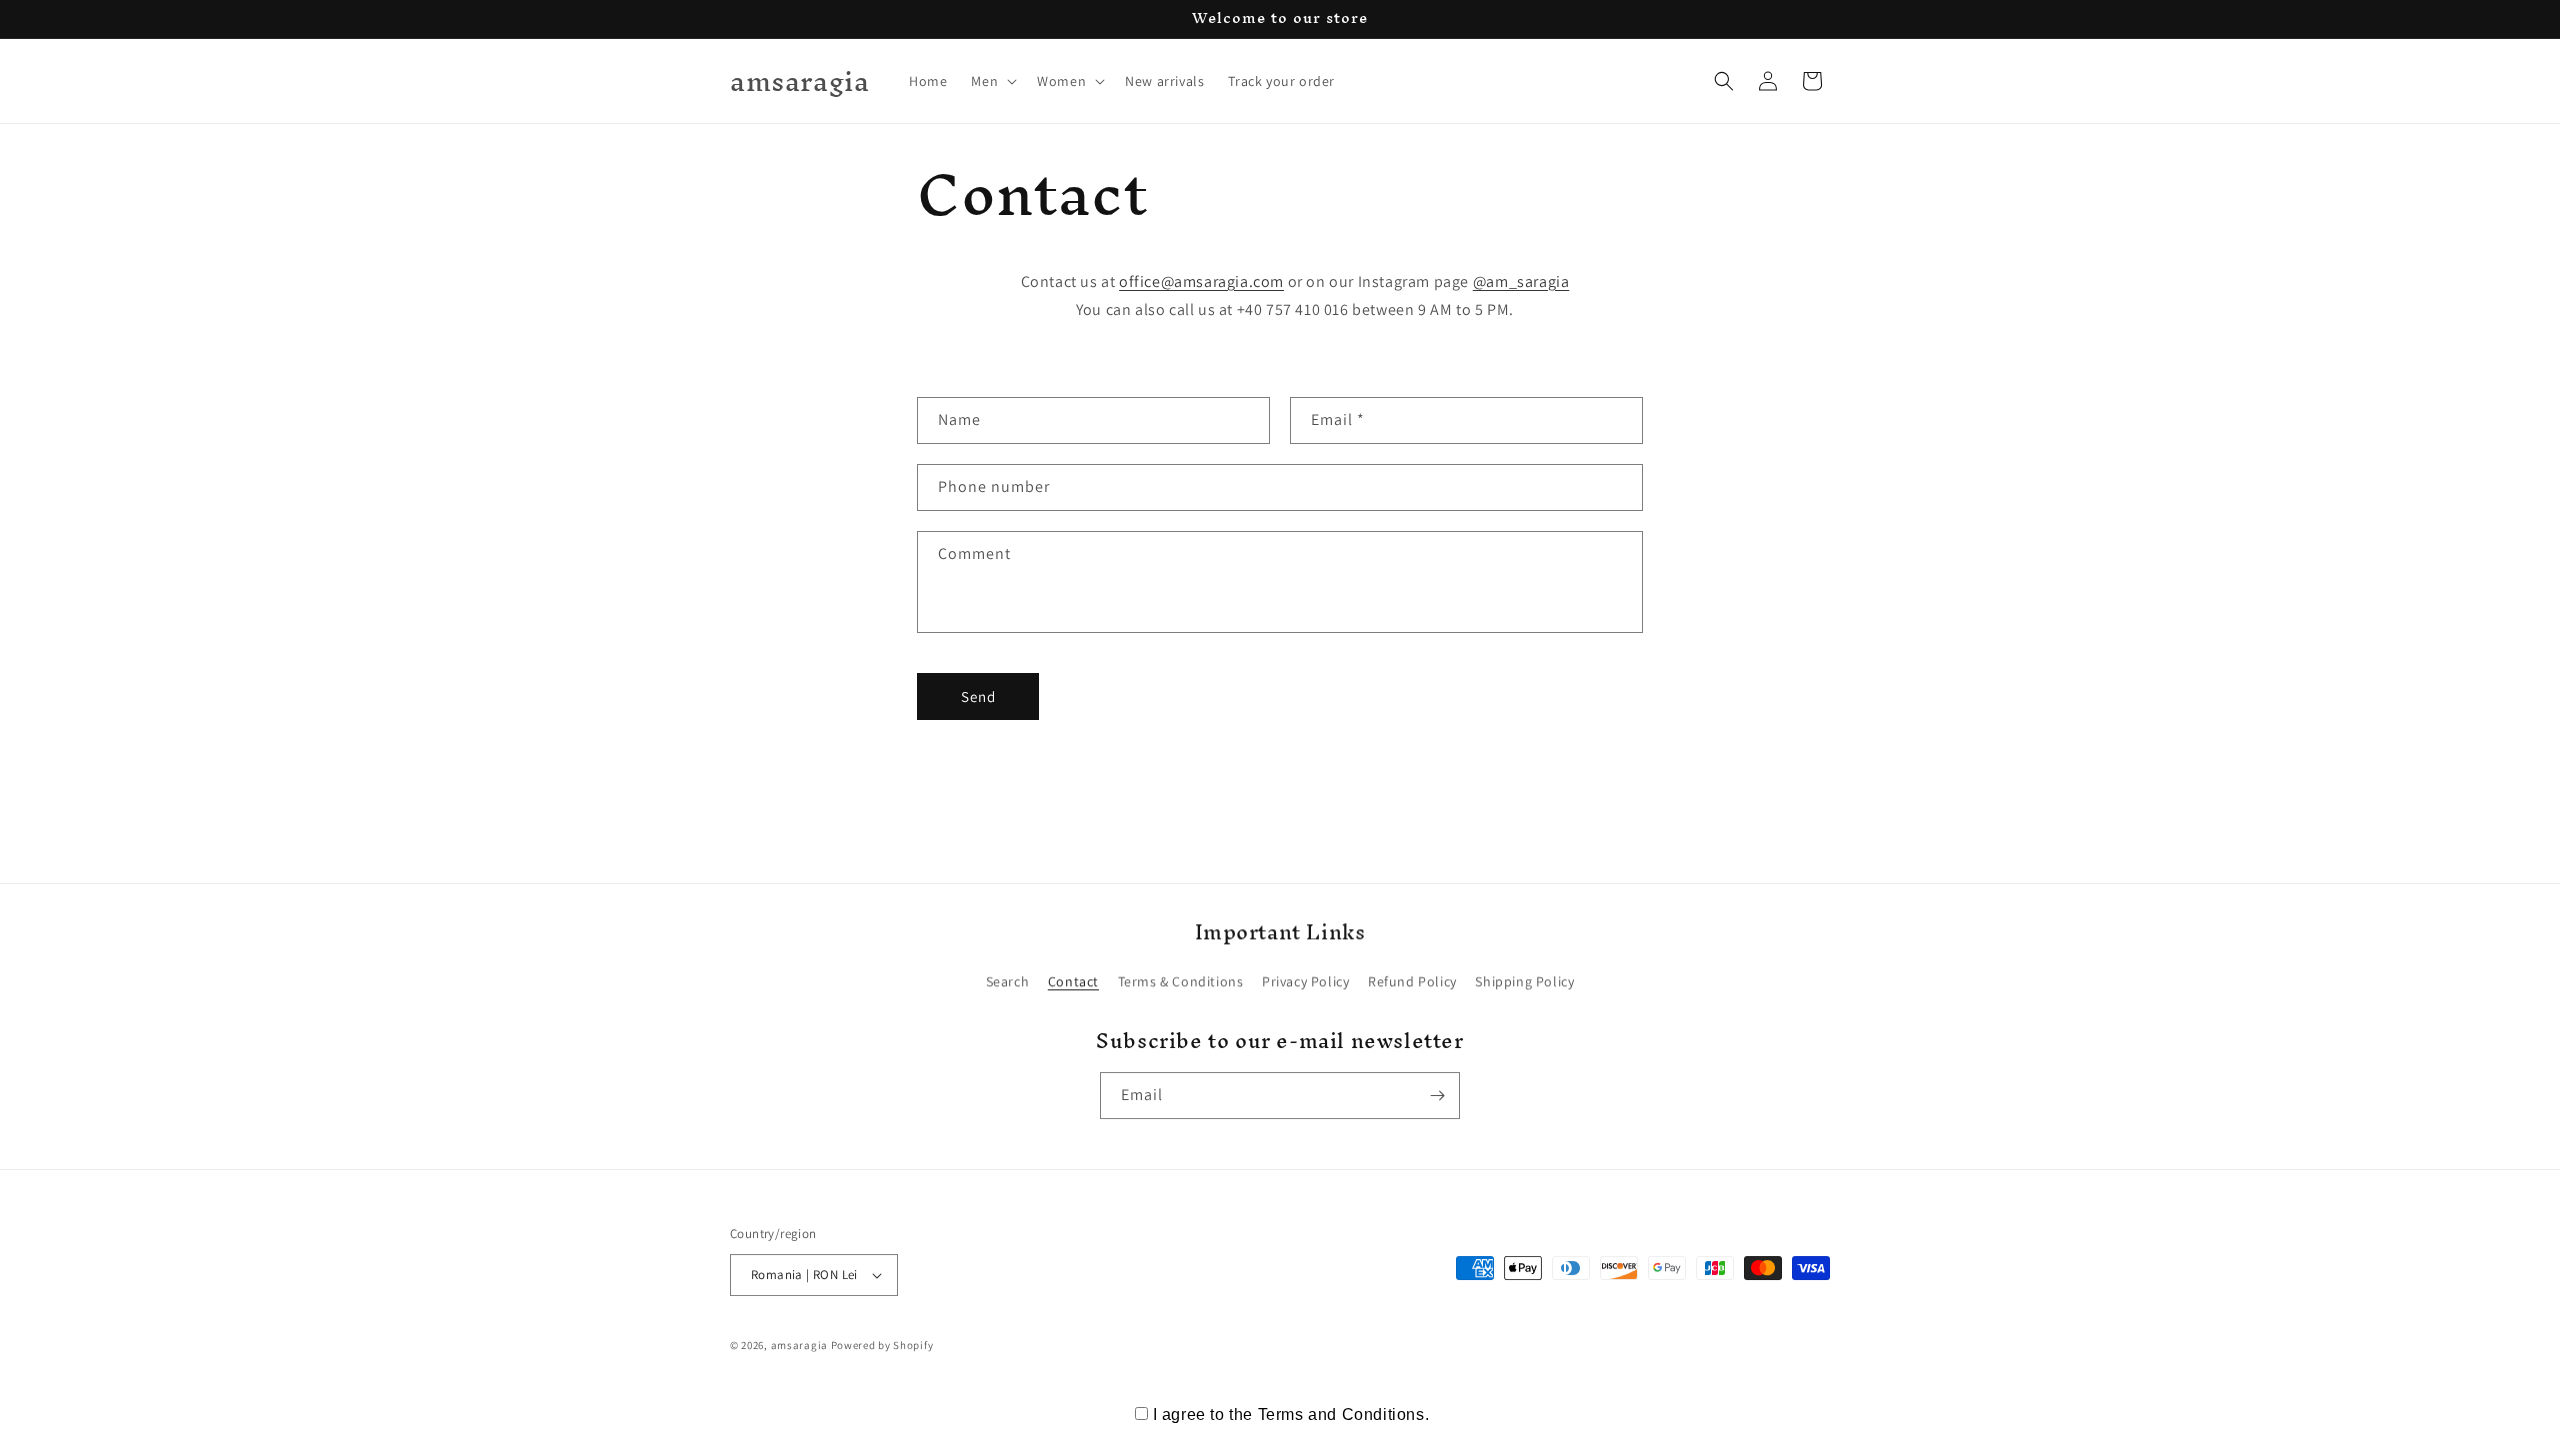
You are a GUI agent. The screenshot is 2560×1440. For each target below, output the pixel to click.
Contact (1073, 981)
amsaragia (799, 1345)
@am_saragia (1521, 281)
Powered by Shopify (882, 1345)
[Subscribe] (1437, 1095)
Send (978, 696)
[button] (992, 81)
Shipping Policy (1524, 981)
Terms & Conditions (1181, 981)
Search (1008, 981)
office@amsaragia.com (1201, 281)
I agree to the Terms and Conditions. (1291, 1414)
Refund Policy (1412, 981)
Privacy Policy (1305, 981)
